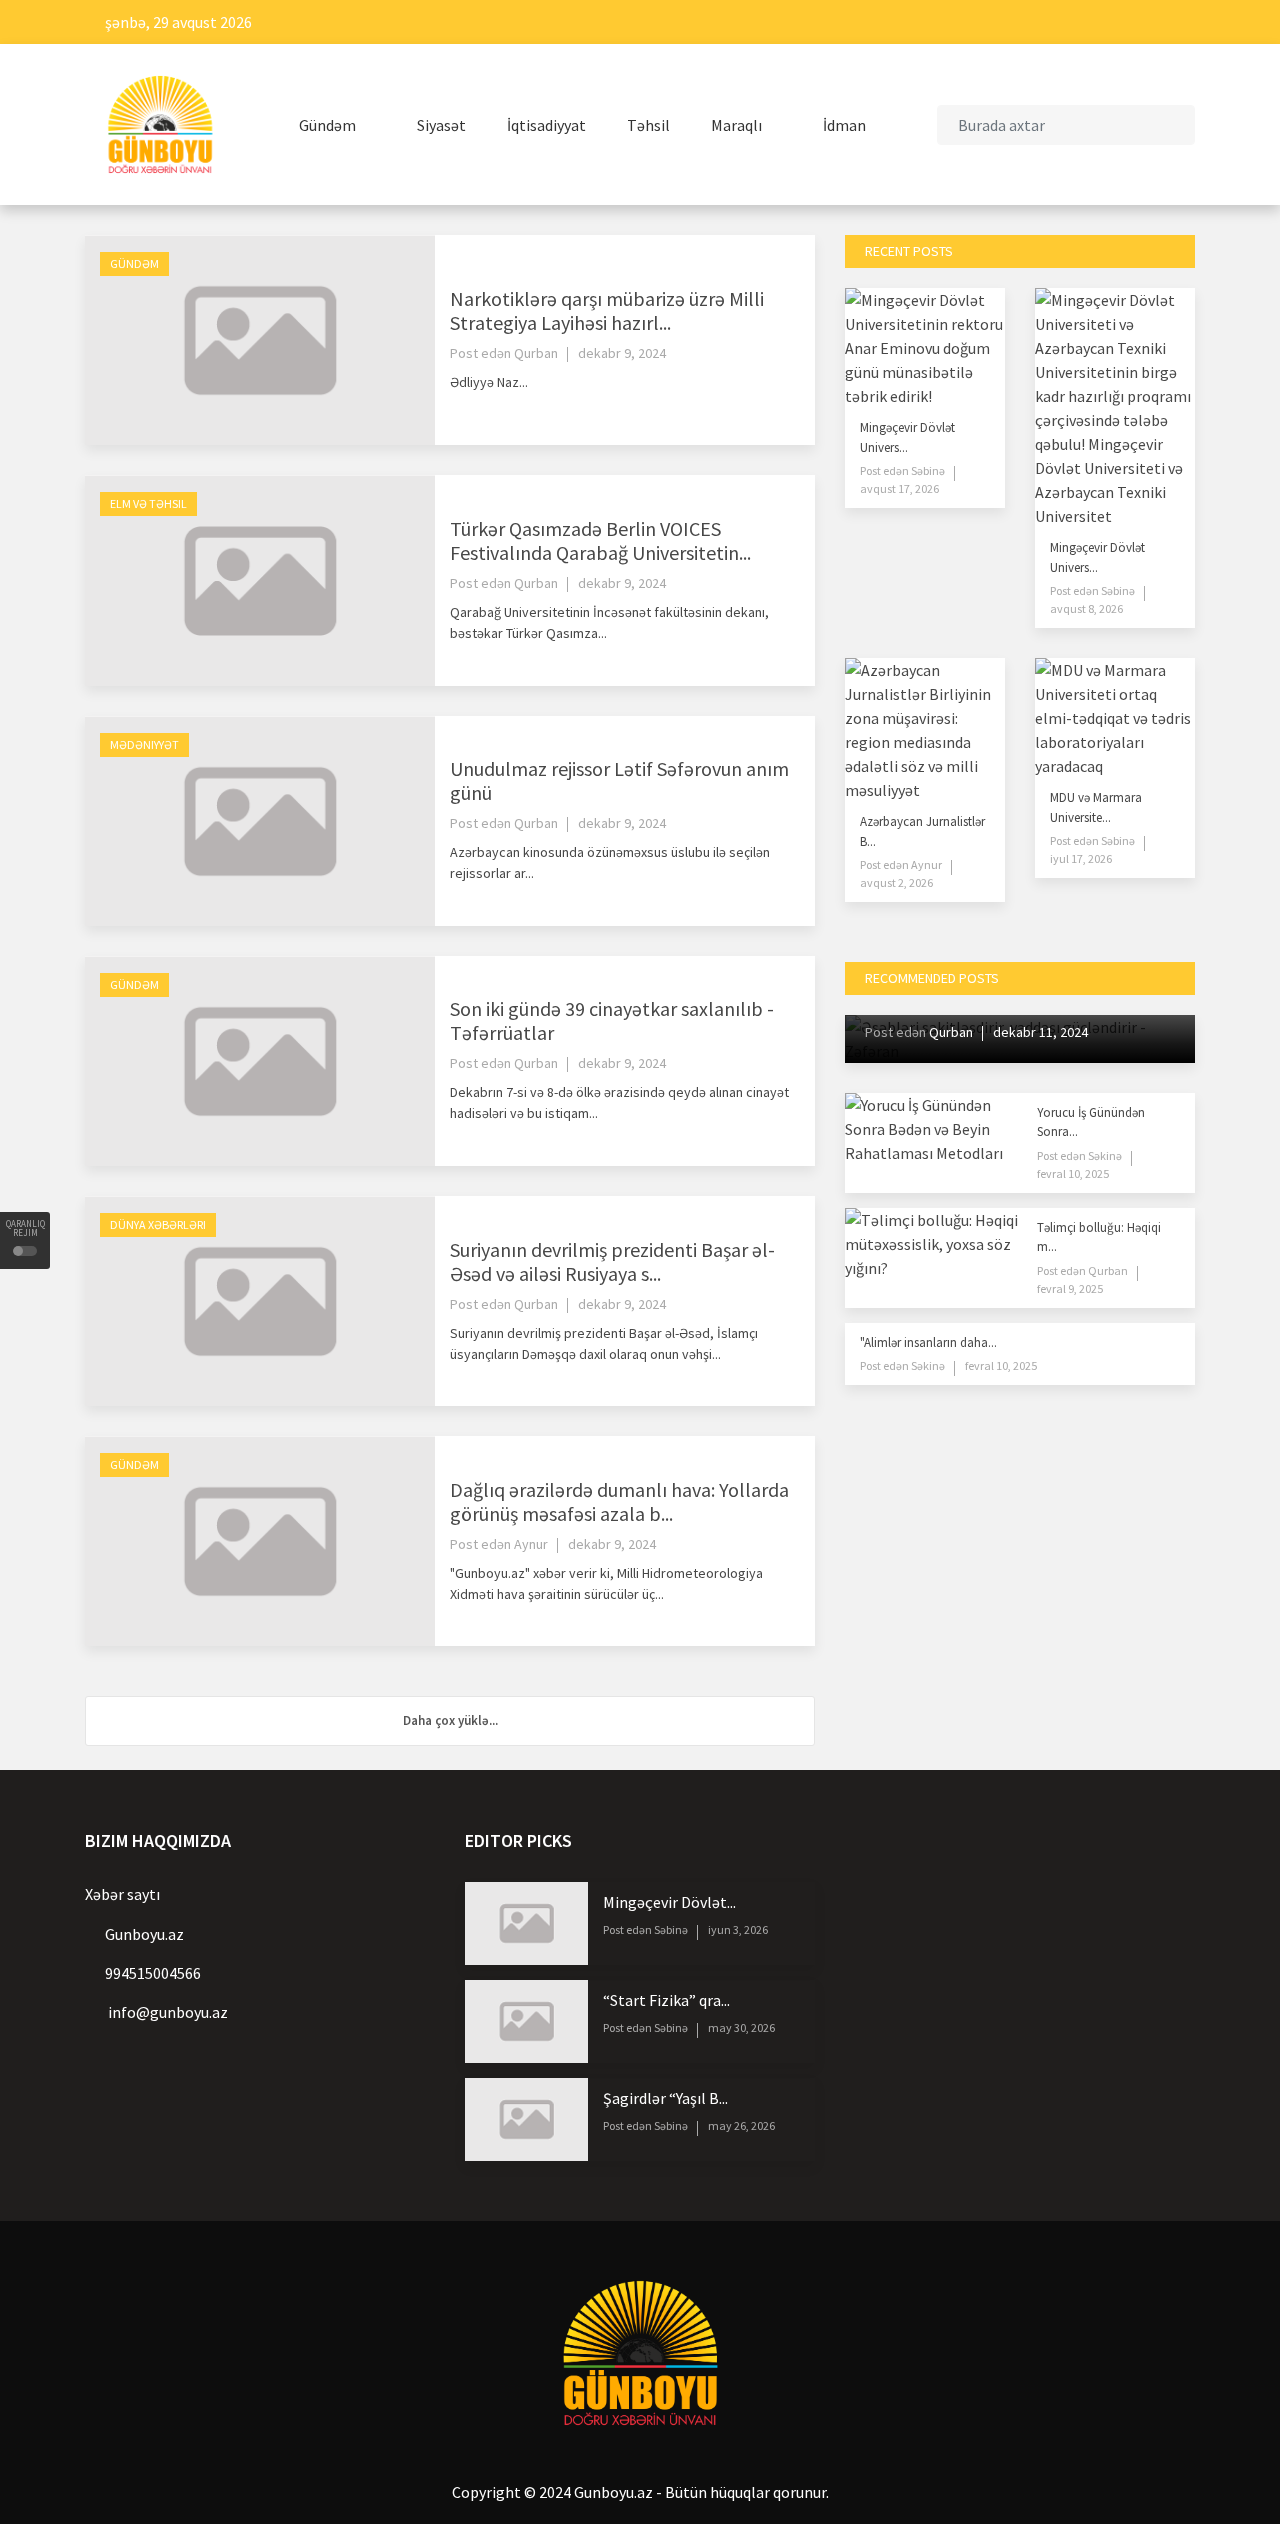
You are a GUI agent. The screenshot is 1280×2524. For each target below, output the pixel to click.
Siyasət (441, 125)
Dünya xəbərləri (158, 1224)
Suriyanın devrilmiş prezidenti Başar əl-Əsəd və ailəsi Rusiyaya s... (612, 1261)
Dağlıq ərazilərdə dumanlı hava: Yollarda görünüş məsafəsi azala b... (619, 1501)
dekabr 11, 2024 (1040, 1032)
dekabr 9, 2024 (622, 353)
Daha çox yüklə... (450, 1720)
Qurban (536, 353)
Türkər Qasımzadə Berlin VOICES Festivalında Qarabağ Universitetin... (600, 540)
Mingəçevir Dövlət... (669, 1902)
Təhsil (648, 125)
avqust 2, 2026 (896, 882)
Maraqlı (738, 125)
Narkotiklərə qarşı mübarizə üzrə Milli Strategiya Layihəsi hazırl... (607, 310)
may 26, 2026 (741, 2125)
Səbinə (927, 470)
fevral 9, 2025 (1070, 1288)
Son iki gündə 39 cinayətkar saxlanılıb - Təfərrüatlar (612, 1020)
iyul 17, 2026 (1081, 858)
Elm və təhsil (148, 503)
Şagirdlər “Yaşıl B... (665, 2098)
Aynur (531, 1544)
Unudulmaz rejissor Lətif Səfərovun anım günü (619, 780)
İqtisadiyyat (546, 125)
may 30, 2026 (741, 2027)
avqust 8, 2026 (1086, 608)
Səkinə (1104, 1155)
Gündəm (329, 125)
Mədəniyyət (144, 744)
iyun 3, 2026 (738, 1929)
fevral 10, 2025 (1073, 1173)
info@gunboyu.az (168, 2012)
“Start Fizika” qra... (666, 2000)
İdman (846, 125)
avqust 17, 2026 (899, 488)
